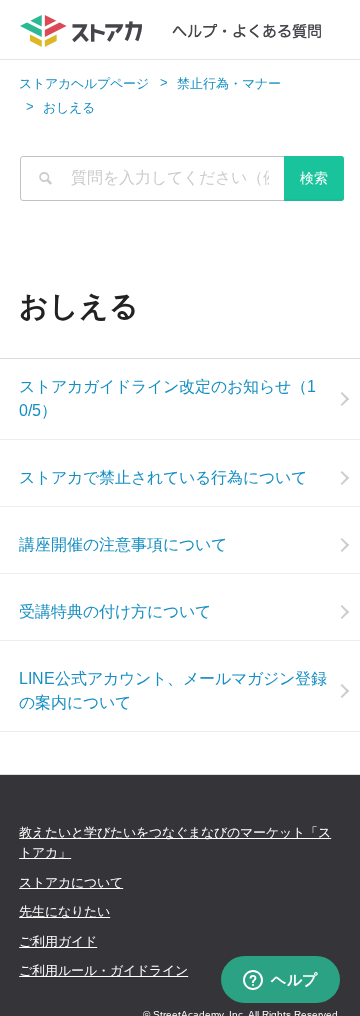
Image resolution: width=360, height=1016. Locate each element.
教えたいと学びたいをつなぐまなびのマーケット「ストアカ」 (175, 842)
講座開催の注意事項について (123, 544)
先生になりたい (64, 911)
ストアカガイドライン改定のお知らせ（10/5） (167, 398)
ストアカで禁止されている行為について (163, 477)
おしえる (69, 107)
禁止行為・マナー (229, 83)
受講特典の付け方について (115, 611)
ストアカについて (71, 882)
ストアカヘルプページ (84, 83)
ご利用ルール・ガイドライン (103, 970)
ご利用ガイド (58, 941)
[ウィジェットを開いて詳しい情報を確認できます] (280, 981)
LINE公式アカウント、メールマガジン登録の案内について (173, 690)
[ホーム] (180, 30)
